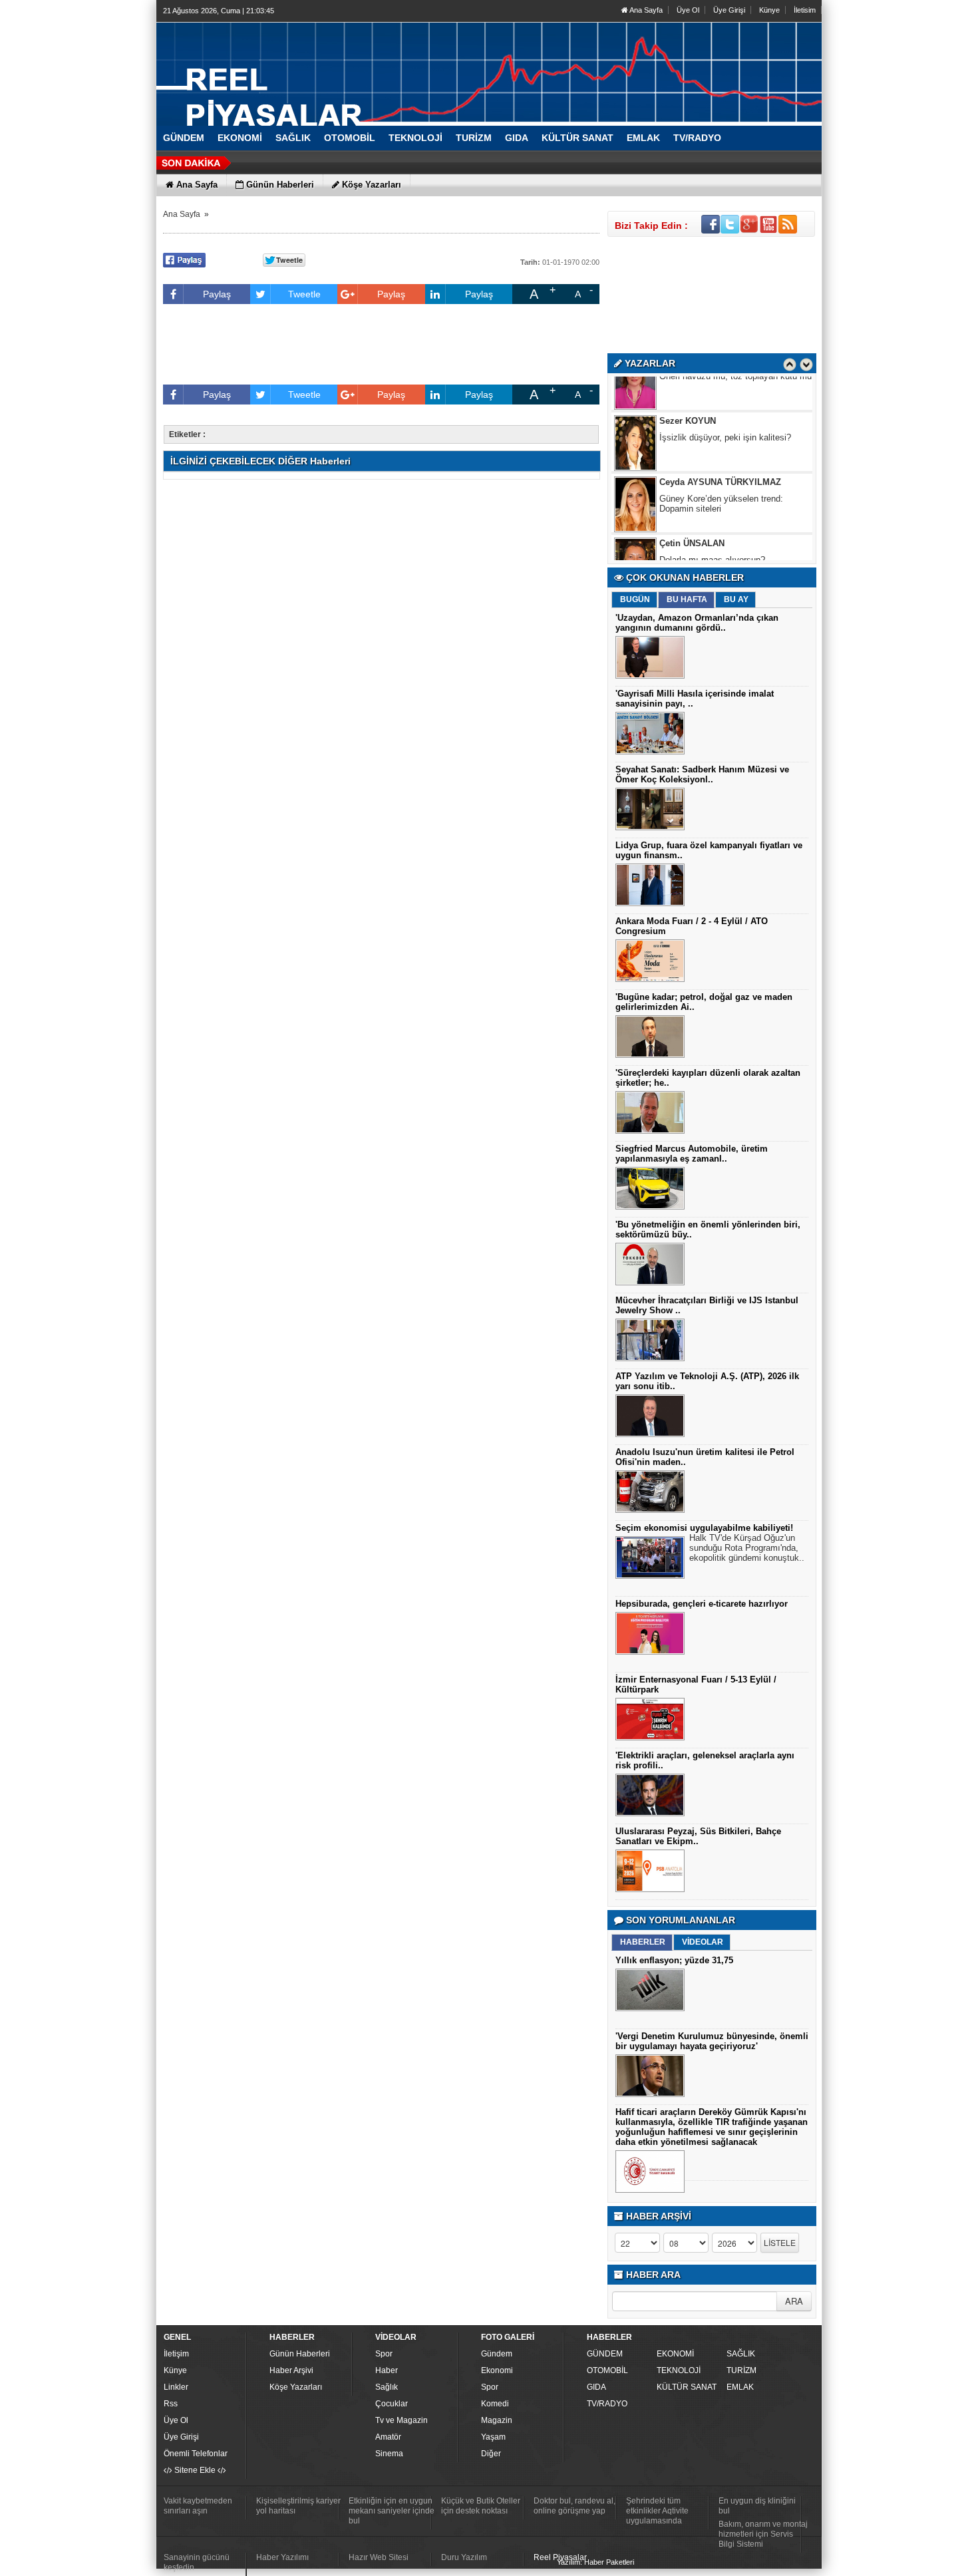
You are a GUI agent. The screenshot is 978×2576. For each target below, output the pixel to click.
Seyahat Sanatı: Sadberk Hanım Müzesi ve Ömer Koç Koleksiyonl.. (702, 774)
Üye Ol (688, 10)
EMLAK (740, 2387)
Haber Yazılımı (282, 2557)
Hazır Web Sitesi (379, 2557)
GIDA (596, 2387)
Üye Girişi (729, 10)
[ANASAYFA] (303, 69)
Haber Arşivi (291, 2370)
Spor (384, 2354)
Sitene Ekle (195, 2470)
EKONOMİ (675, 2354)
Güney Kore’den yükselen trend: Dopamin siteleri (721, 470)
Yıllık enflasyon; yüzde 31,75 (674, 1960)
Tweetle (304, 294)
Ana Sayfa (645, 10)
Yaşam (493, 2437)
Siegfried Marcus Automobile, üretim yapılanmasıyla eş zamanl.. (692, 1154)
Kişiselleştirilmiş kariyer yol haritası (298, 2506)
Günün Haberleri (300, 2354)
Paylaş (217, 294)
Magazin (497, 2420)
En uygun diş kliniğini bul (757, 2506)
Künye (769, 10)
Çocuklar (392, 2404)
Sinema (389, 2454)
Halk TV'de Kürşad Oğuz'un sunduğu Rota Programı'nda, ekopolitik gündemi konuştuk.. (747, 1548)
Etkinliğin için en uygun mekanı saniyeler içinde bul (392, 2511)
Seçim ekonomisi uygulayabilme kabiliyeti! (704, 1528)
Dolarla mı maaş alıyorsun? (712, 527)
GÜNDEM (605, 2354)
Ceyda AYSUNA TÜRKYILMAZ (720, 449)
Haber (387, 2370)
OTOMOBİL (607, 2370)
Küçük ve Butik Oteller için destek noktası (481, 2506)
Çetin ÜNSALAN (692, 510)
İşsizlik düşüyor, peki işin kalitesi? (725, 404)
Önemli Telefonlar (196, 2454)
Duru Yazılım (464, 2557)
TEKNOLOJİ (679, 2370)
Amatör (388, 2437)
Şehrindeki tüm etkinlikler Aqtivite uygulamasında (657, 2511)
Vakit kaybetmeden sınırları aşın (198, 2506)
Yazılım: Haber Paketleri (595, 2562)
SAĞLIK (741, 2354)
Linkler (176, 2387)
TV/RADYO (607, 2404)
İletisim (805, 10)
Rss (171, 2404)
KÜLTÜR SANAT (687, 2387)
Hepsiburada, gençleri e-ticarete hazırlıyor (702, 1604)
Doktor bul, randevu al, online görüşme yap (574, 2506)
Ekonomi (497, 2370)
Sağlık (387, 2387)
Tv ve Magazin (402, 2420)
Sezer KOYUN (688, 388)
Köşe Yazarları (296, 2387)
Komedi (495, 2404)
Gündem (497, 2354)
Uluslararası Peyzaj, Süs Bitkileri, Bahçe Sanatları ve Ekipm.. (698, 1836)
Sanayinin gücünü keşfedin (197, 2562)
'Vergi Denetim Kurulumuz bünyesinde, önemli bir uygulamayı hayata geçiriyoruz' (712, 2041)
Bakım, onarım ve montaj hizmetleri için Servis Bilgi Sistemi (763, 2534)
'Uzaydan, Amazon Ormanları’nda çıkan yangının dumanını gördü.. (697, 623)
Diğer (491, 2454)
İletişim (176, 2354)
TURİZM (741, 2370)
